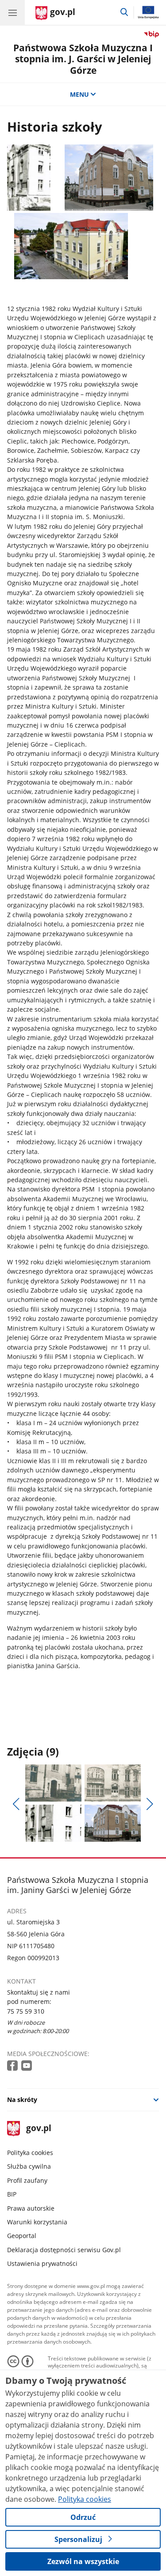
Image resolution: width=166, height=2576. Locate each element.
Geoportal (22, 2236)
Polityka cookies (30, 2153)
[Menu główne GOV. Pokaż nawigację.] (12, 12)
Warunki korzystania (37, 2222)
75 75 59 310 (26, 2011)
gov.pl (38, 2129)
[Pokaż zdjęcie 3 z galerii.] (53, 1823)
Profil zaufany (27, 2180)
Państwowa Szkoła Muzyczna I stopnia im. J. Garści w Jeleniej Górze (83, 59)
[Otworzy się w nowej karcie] (13, 2066)
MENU (79, 94)
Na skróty (22, 2100)
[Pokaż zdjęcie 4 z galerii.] (113, 1823)
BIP (12, 2194)
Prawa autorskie (31, 2208)
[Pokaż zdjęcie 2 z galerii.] (113, 1783)
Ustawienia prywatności (42, 2263)
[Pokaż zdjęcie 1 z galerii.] (53, 1783)
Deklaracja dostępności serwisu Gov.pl (64, 2250)
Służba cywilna (29, 2166)
